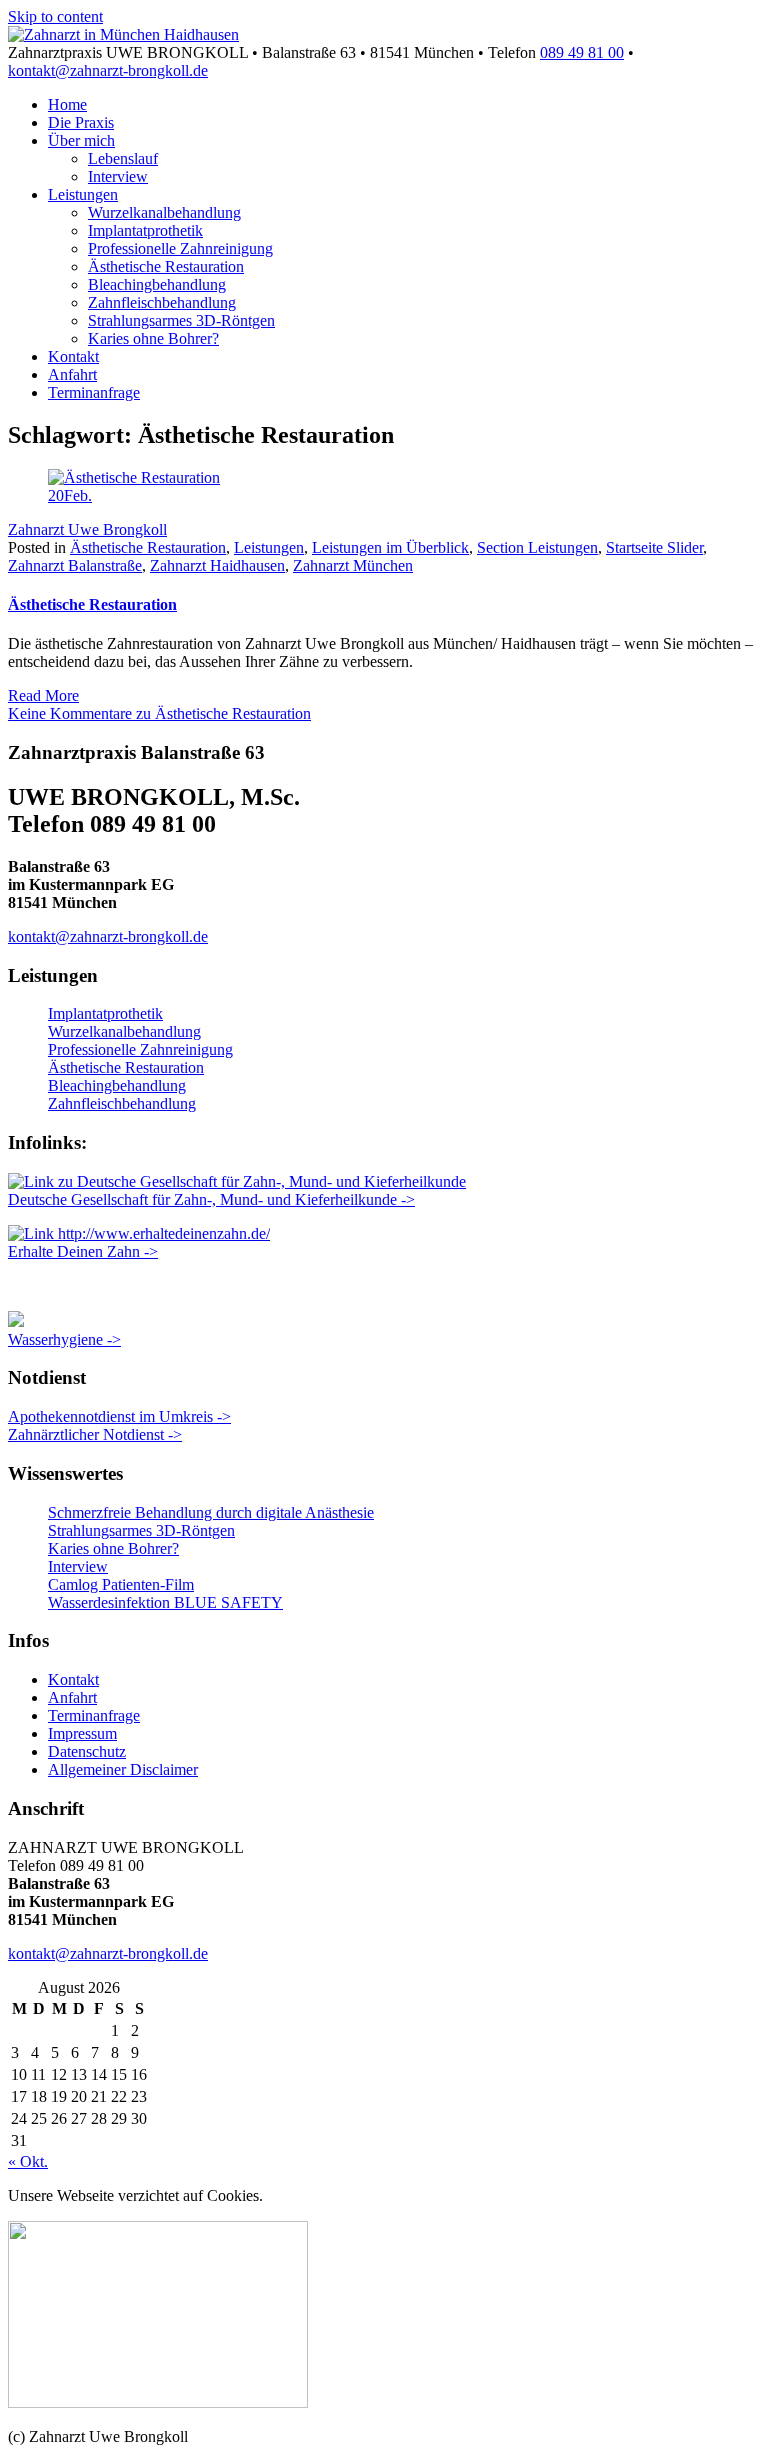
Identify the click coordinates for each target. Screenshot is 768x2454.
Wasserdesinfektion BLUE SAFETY (165, 1602)
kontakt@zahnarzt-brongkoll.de (108, 70)
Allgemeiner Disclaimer (123, 1769)
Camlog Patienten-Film (121, 1584)
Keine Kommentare (159, 713)
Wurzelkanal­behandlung (164, 212)
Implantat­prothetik (145, 230)
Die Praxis (81, 122)
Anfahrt (72, 374)
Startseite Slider (654, 547)
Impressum (82, 1733)
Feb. (70, 495)
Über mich (81, 140)
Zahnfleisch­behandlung (162, 302)
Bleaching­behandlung (157, 284)
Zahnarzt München (353, 565)
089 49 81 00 (582, 52)
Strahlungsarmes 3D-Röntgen (181, 320)
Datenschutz (87, 1751)
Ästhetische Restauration (166, 266)
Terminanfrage (94, 392)
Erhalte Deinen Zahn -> (83, 1251)
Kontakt (73, 356)
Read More (43, 695)
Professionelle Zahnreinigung (180, 248)
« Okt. (28, 2161)
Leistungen (83, 194)
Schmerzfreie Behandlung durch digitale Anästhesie (211, 1512)
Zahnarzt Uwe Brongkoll (87, 529)
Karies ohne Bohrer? (153, 338)
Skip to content (55, 16)
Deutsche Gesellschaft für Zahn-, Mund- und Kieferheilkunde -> (211, 1199)
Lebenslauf (123, 158)
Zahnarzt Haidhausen (217, 565)
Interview (118, 176)
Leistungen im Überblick (390, 547)
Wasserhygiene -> (64, 1339)
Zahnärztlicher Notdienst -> (95, 1434)
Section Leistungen (537, 547)
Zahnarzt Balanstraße (75, 565)
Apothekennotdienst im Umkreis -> (119, 1416)
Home (67, 104)
